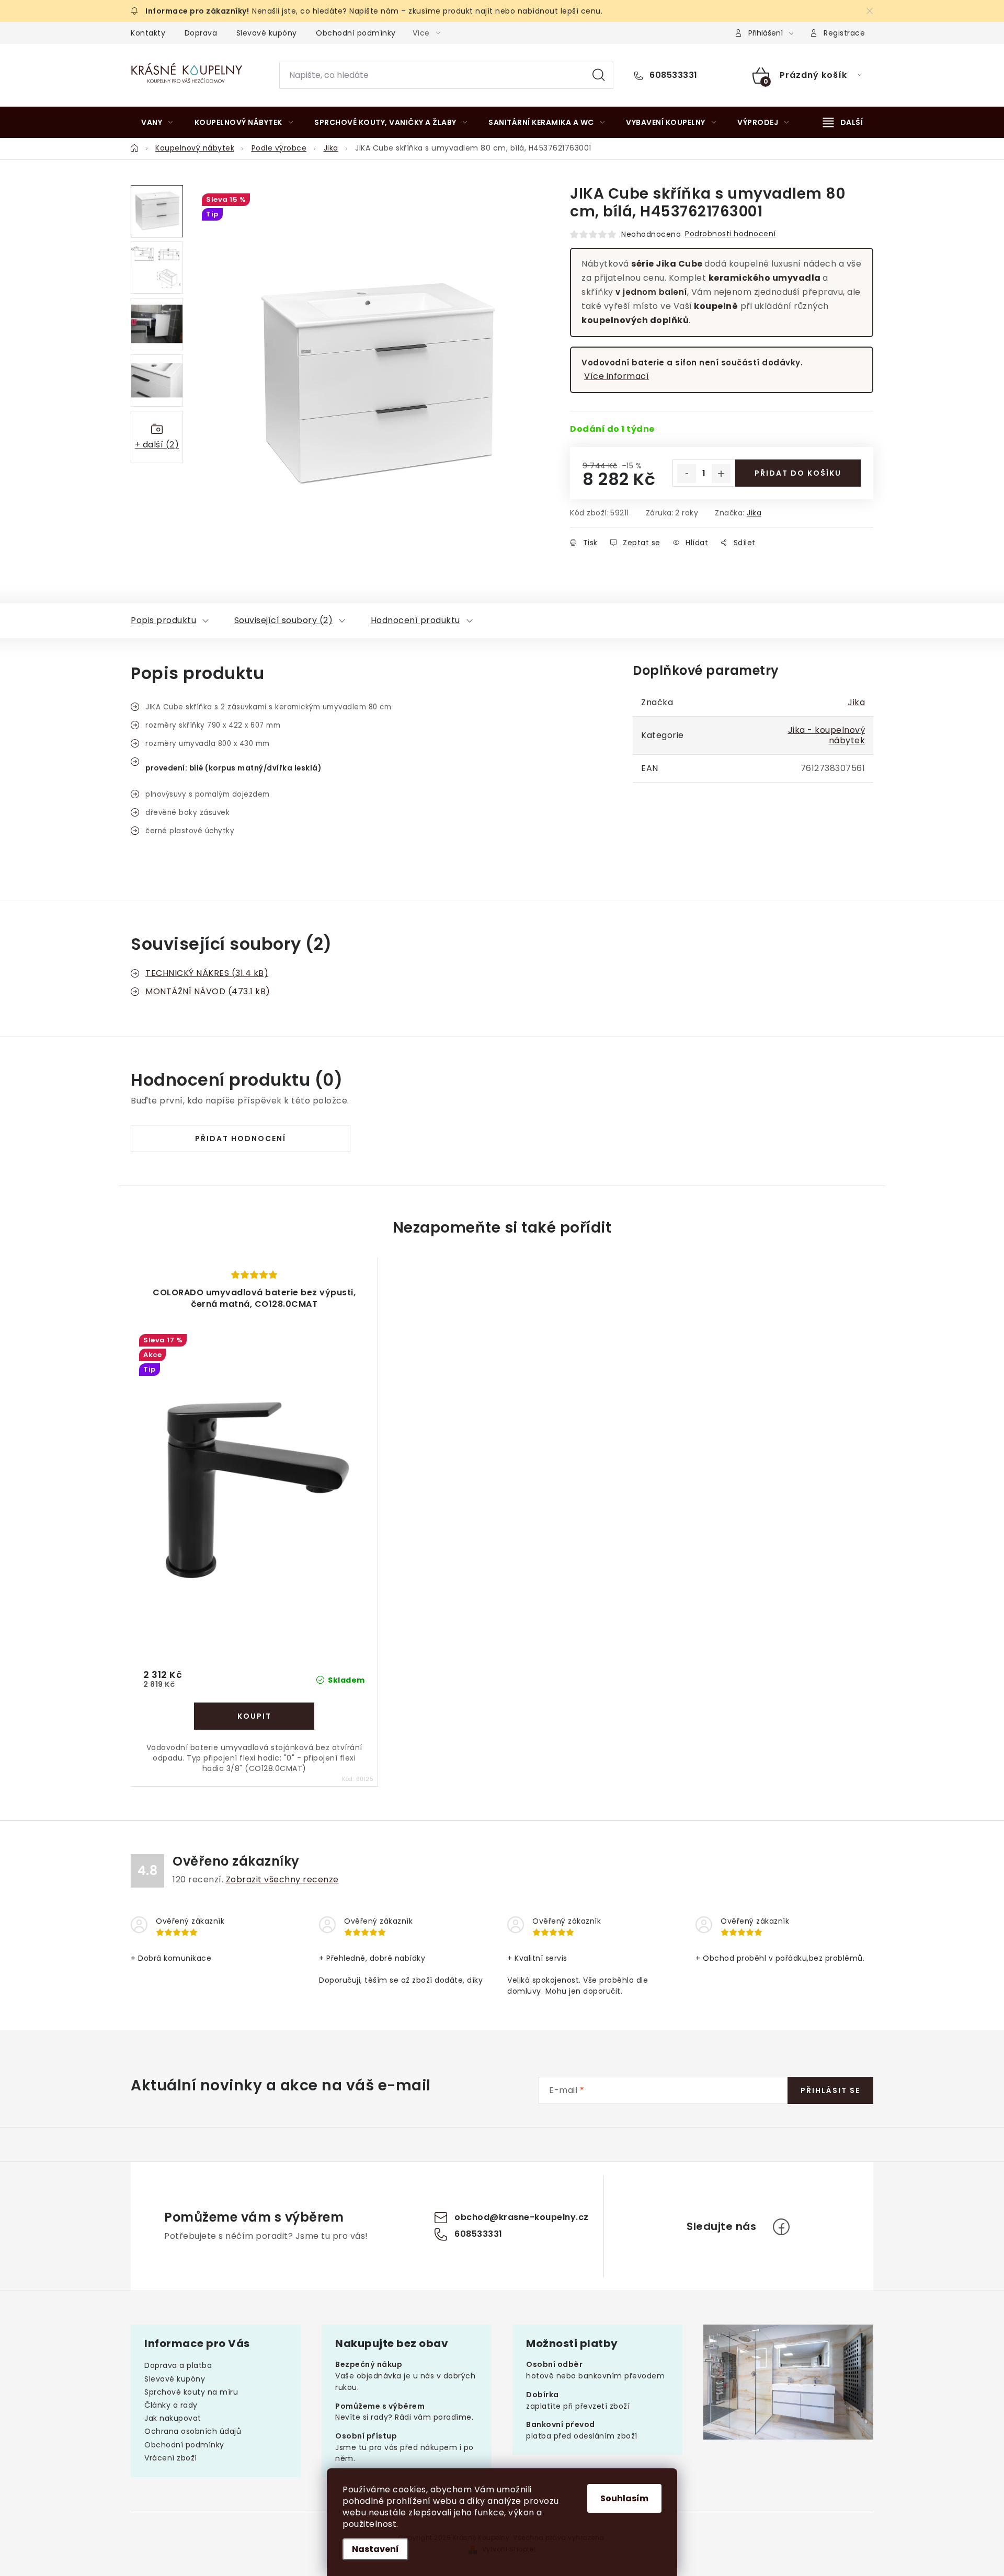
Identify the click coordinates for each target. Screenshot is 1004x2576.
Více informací (617, 376)
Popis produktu (163, 620)
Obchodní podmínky (356, 33)
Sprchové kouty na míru (191, 2392)
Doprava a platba (178, 2365)
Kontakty (148, 33)
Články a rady (171, 2405)
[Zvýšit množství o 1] (721, 474)
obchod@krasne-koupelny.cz (522, 2218)
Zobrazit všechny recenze (282, 1879)
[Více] (843, 122)
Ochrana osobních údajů (193, 2431)
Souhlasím (624, 2498)
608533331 (672, 75)
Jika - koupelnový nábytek (827, 735)
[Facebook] (781, 2227)
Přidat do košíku (798, 473)
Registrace (844, 33)
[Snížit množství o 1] (687, 474)
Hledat (599, 75)
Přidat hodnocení (241, 1138)
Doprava (201, 33)
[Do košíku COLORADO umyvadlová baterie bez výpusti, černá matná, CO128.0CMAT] (254, 1716)
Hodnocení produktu (415, 620)
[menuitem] (157, 122)
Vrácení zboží (171, 2458)
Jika (754, 513)
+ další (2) (157, 445)
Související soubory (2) (284, 620)
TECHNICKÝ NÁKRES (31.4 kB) (207, 973)
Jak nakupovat (173, 2418)
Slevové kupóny (267, 33)
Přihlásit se (830, 2090)
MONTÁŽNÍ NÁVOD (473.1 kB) (208, 991)
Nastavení (375, 2549)
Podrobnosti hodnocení (731, 234)
